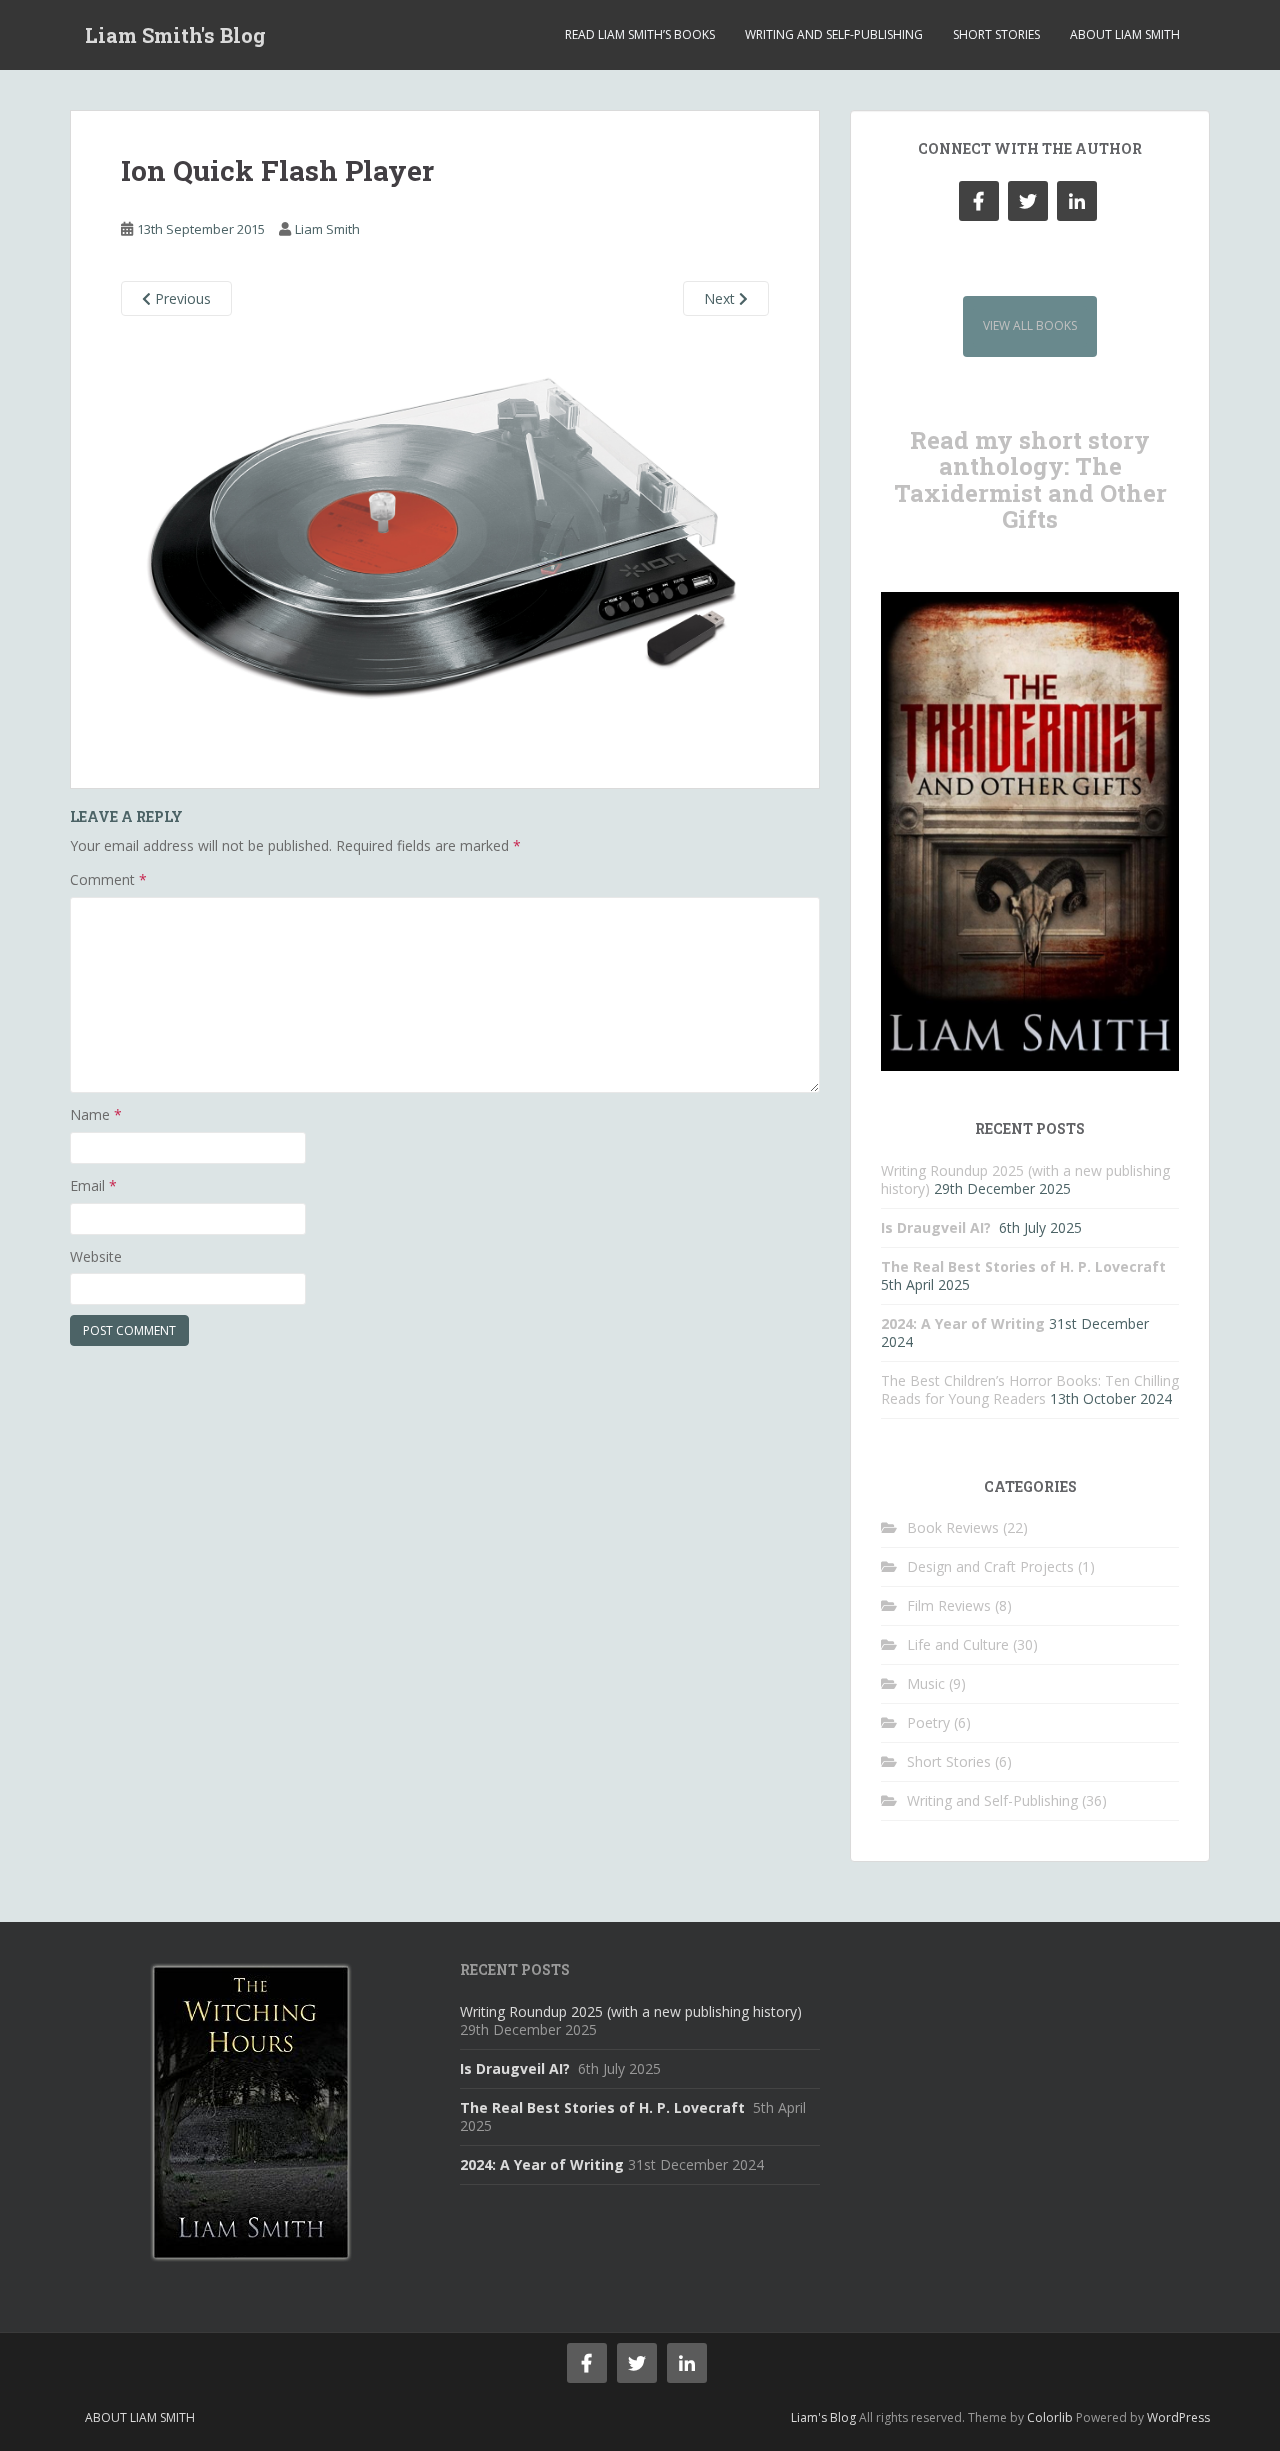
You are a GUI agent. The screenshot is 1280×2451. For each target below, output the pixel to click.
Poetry (928, 1722)
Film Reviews (949, 1605)
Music (926, 1683)
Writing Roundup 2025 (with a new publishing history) (631, 2011)
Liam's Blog (823, 2417)
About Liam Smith (1125, 34)
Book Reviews (953, 1527)
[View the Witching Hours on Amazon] (250, 2110)
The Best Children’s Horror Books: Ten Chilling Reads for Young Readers (1030, 1389)
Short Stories (996, 34)
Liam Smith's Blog (175, 35)
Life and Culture (958, 1644)
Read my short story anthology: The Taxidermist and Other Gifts (1030, 479)
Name (96, 1114)
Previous (181, 298)
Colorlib (1050, 2417)
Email (93, 1185)
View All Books (1030, 325)
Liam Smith (327, 229)
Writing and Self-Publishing (834, 34)
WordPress (1178, 2417)
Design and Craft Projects (990, 1566)
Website (96, 1256)
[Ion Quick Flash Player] (445, 538)
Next (721, 298)
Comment (108, 879)
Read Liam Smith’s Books (640, 34)
